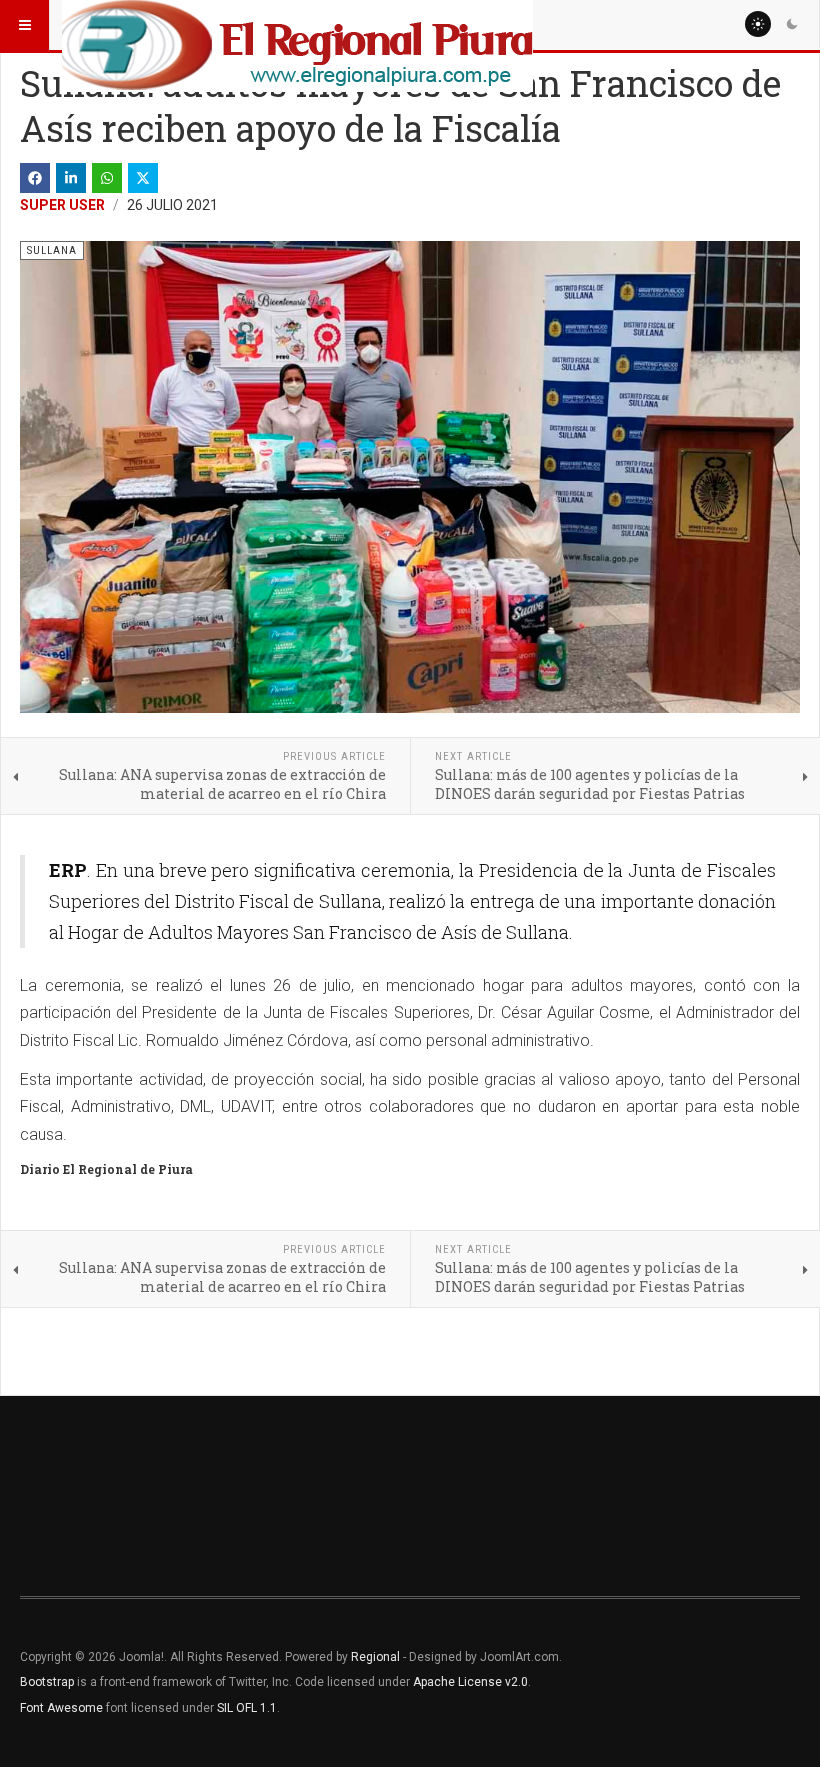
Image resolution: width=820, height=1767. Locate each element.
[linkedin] (71, 178)
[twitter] (143, 178)
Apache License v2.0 (470, 1682)
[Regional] (297, 25)
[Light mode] (758, 24)
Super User (62, 205)
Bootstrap (47, 1682)
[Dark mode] (792, 24)
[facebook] (35, 178)
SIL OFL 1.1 (247, 1708)
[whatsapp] (107, 178)
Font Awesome (61, 1708)
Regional (375, 1657)
